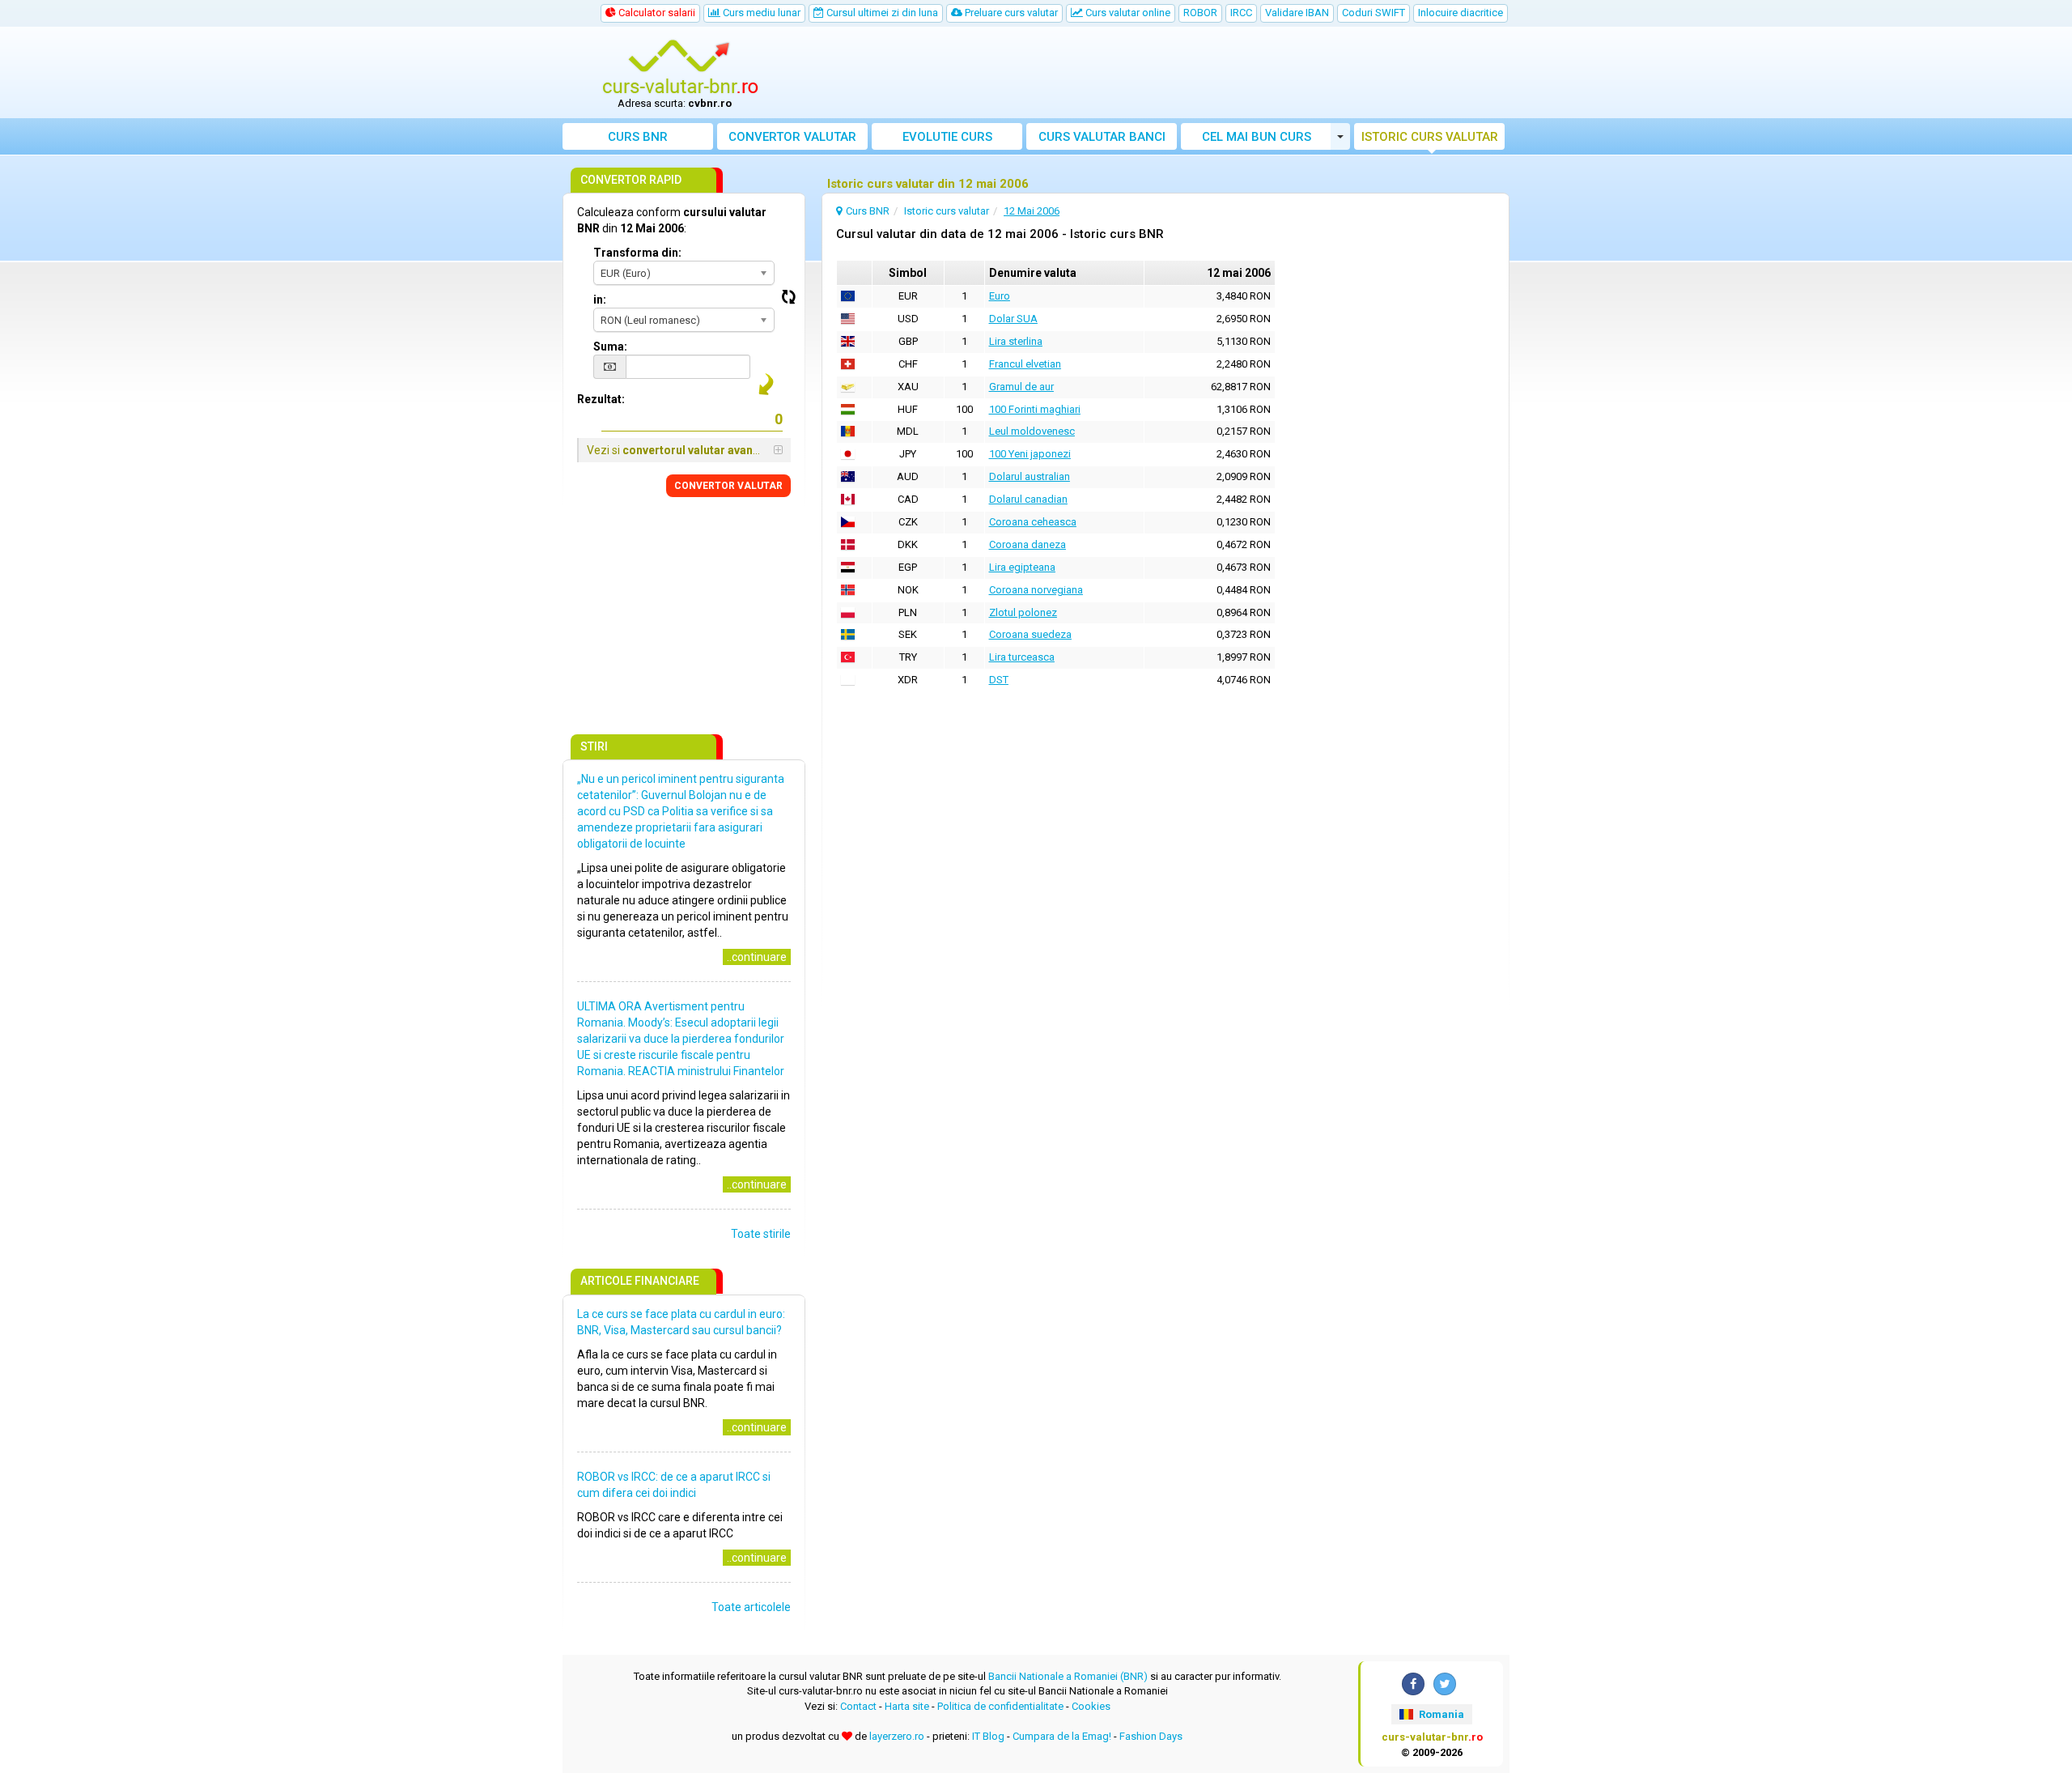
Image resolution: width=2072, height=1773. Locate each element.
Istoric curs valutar (1430, 137)
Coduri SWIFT (1374, 13)
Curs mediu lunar (760, 13)
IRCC (1241, 13)
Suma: (610, 347)
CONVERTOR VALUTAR (728, 486)
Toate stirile (761, 1234)
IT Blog (988, 1736)
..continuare (757, 957)
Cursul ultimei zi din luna (881, 13)
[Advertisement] (1155, 73)
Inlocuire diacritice (1461, 13)
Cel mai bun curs (1257, 137)
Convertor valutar (792, 137)
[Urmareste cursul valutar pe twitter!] (1445, 1684)
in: (600, 300)
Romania (1440, 1714)
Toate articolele (751, 1607)
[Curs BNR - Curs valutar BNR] (681, 67)
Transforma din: (637, 253)
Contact (858, 1706)
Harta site (907, 1706)
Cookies (1091, 1706)
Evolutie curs (947, 137)
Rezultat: (601, 399)
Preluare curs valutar (1010, 13)
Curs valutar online (1127, 13)
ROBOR (1200, 13)
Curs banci (1102, 137)
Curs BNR (638, 137)
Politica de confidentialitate (1000, 1706)
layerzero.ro (897, 1736)
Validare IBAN (1297, 13)
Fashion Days (1151, 1736)
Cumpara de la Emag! (1062, 1736)
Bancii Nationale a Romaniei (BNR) (1068, 1676)
